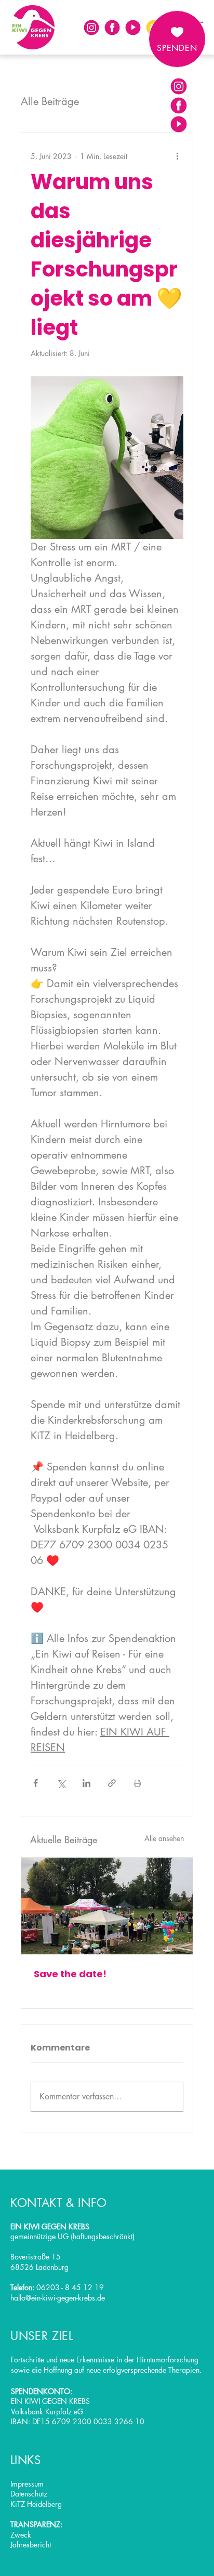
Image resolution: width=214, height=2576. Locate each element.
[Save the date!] (107, 1906)
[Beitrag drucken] (137, 1783)
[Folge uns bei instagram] (91, 28)
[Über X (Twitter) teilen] (61, 1783)
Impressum (27, 2484)
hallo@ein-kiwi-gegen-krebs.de (58, 2298)
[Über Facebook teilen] (36, 1783)
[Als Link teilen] (112, 1783)
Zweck (21, 2535)
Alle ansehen (164, 1838)
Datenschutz (29, 2494)
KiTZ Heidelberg (36, 2504)
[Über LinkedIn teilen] (86, 1783)
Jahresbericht (31, 2545)
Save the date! (70, 1974)
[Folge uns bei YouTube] (133, 28)
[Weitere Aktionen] (177, 156)
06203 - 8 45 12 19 (70, 2287)
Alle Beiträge (50, 101)
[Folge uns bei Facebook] (112, 28)
